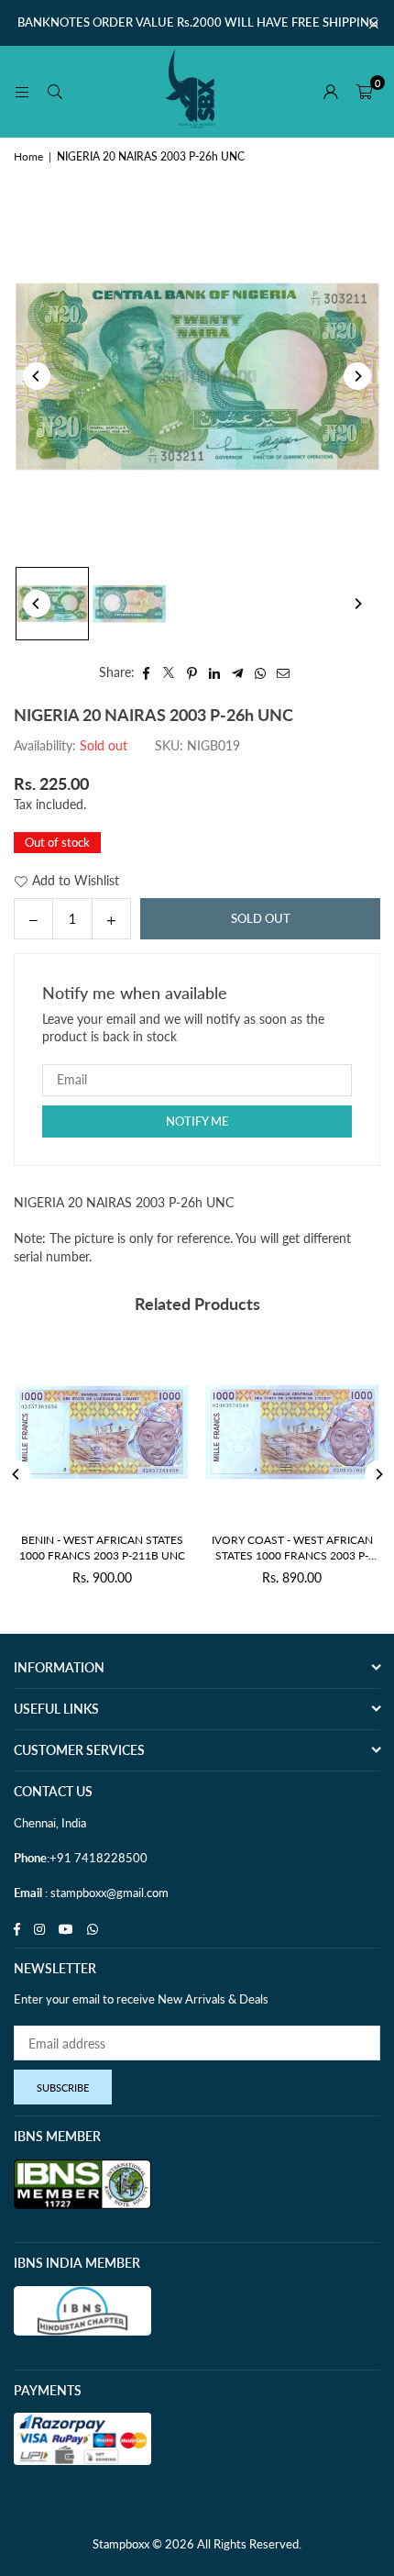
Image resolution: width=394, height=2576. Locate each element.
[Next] (357, 376)
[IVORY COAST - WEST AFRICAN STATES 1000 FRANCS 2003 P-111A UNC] (267, 1432)
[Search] (55, 91)
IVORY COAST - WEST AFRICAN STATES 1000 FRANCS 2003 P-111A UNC (267, 1549)
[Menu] (22, 91)
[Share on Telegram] (238, 672)
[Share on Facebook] (146, 672)
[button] (364, 92)
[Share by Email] (284, 672)
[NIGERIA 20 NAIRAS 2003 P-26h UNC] (52, 604)
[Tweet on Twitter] (169, 672)
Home (28, 156)
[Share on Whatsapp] (261, 672)
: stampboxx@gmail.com (105, 1893)
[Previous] (37, 376)
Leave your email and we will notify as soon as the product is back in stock (183, 1028)
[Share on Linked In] (215, 672)
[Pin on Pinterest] (192, 672)
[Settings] (331, 92)
